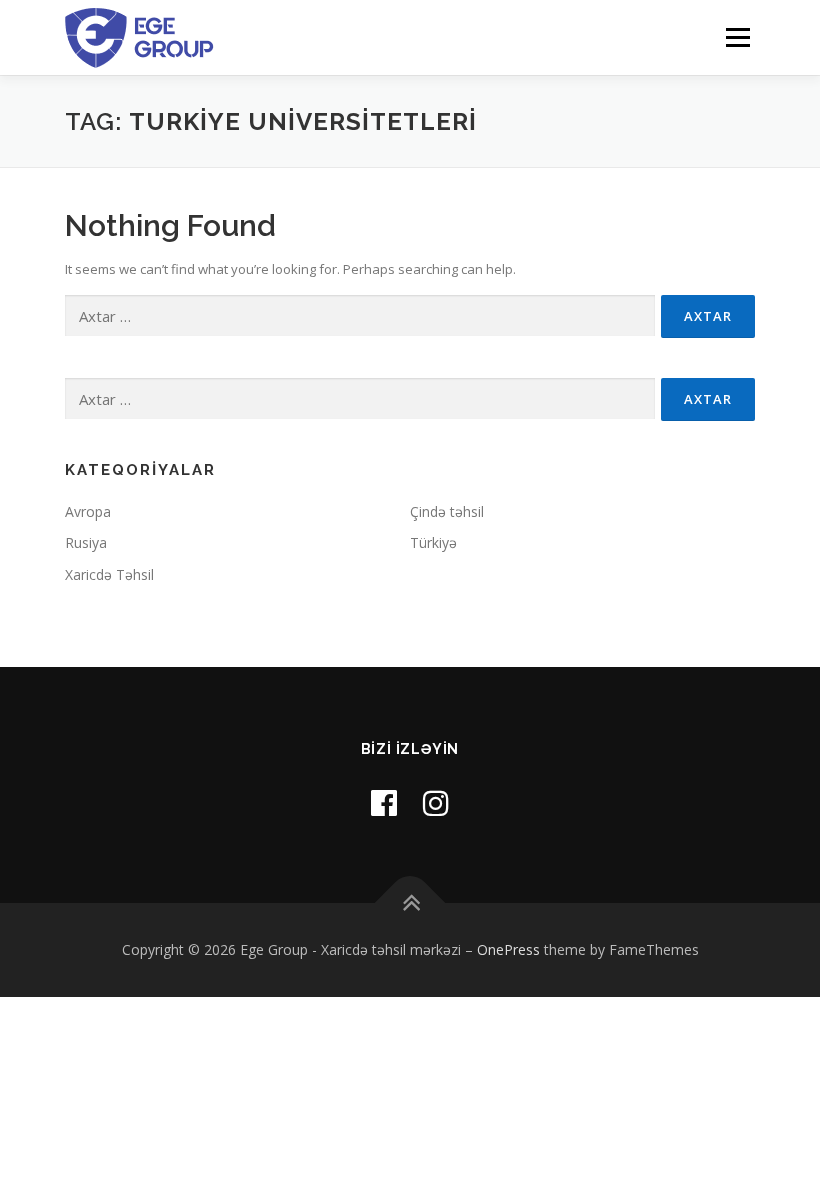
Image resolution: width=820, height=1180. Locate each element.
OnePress (508, 949)
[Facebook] (384, 802)
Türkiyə (433, 542)
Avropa (88, 511)
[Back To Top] (410, 903)
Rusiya (86, 542)
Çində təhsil (447, 511)
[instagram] (436, 802)
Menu (737, 37)
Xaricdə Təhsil (109, 574)
